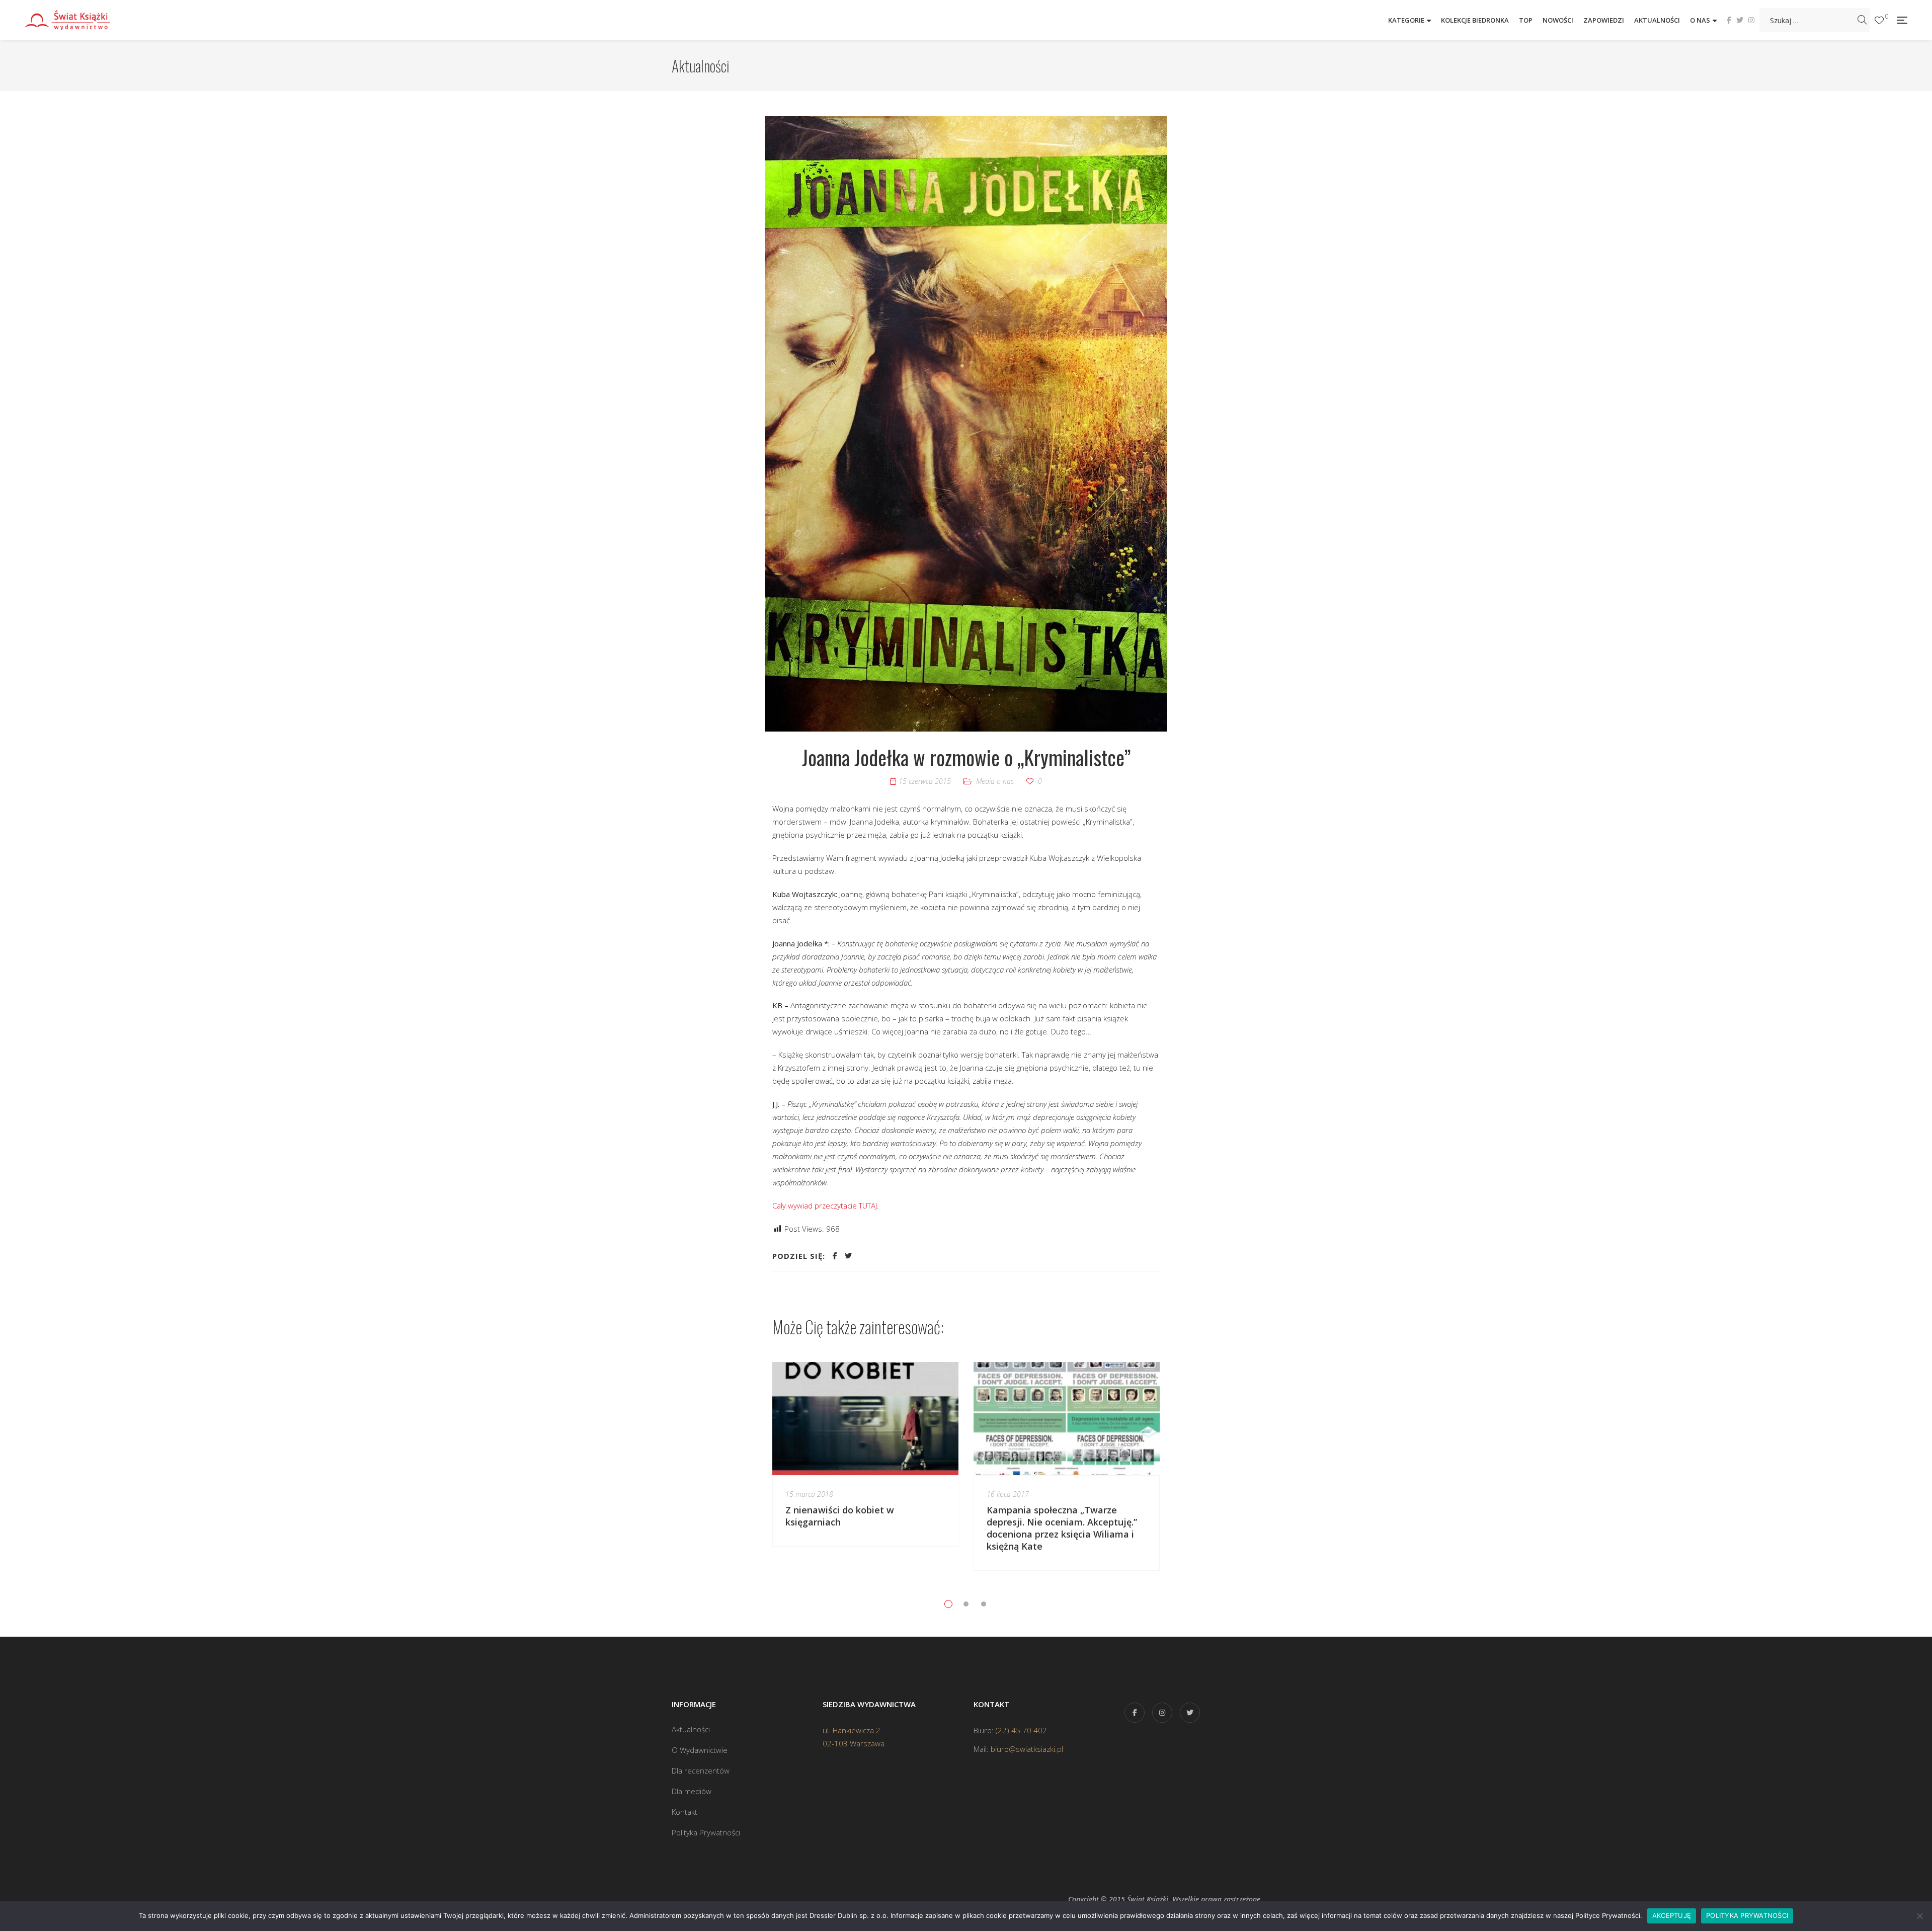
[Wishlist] (1879, 20)
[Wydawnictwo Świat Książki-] (78, 20)
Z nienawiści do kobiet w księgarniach (840, 1516)
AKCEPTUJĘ (1672, 1915)
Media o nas (995, 781)
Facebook (1729, 20)
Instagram (1751, 20)
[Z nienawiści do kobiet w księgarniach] (865, 1418)
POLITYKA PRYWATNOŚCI (1747, 1915)
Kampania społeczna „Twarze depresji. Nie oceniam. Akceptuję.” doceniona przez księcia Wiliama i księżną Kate (1062, 1528)
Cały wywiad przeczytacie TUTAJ (825, 1205)
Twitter (1740, 20)
